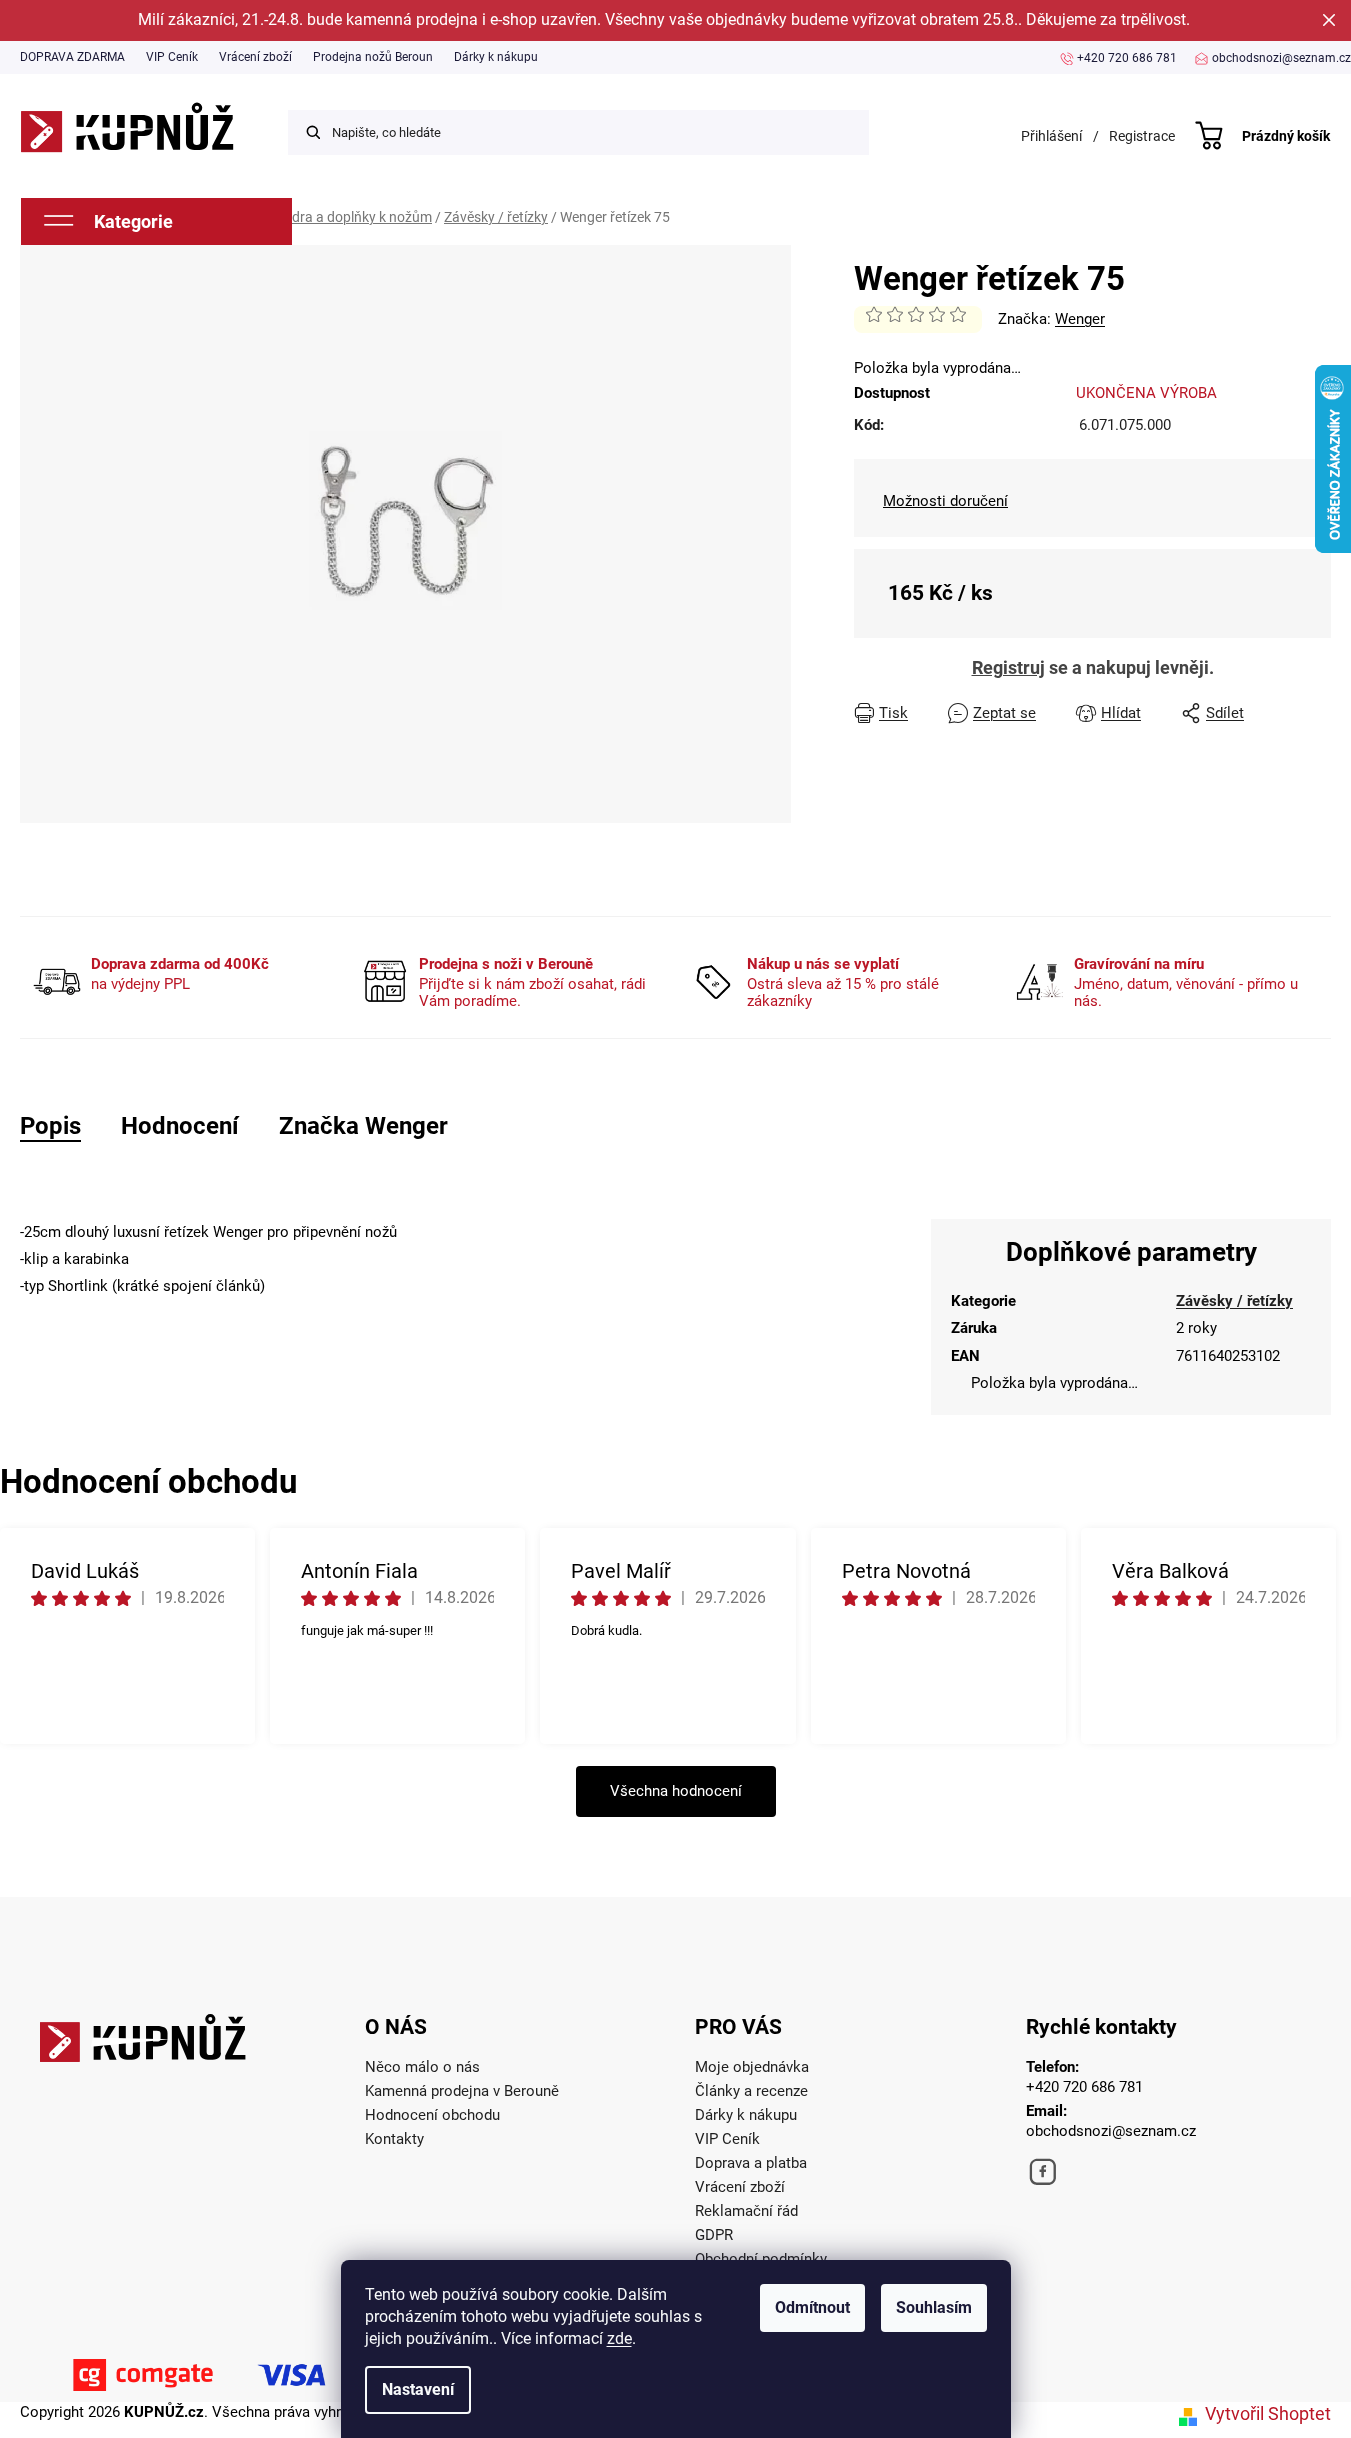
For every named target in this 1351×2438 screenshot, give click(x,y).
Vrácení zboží (255, 57)
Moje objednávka (752, 2067)
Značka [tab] (363, 1126)
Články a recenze (751, 2091)
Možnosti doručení (945, 501)
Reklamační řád (746, 2211)
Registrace (1142, 136)
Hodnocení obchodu (432, 2115)
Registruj (1008, 667)
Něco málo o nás (422, 2067)
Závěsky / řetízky (1234, 1301)
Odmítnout (812, 2307)
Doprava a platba (751, 2163)
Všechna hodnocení (676, 1791)
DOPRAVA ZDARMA (72, 57)
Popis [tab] (50, 1126)
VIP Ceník (172, 57)
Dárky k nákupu (496, 57)
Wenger (1080, 319)
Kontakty (394, 2139)
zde (619, 2338)
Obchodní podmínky (761, 2259)
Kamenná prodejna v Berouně (462, 2091)
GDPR (714, 2235)
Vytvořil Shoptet (1268, 2413)
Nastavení (418, 2389)
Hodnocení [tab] (180, 1126)
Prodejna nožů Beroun (373, 57)
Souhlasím (934, 2307)
